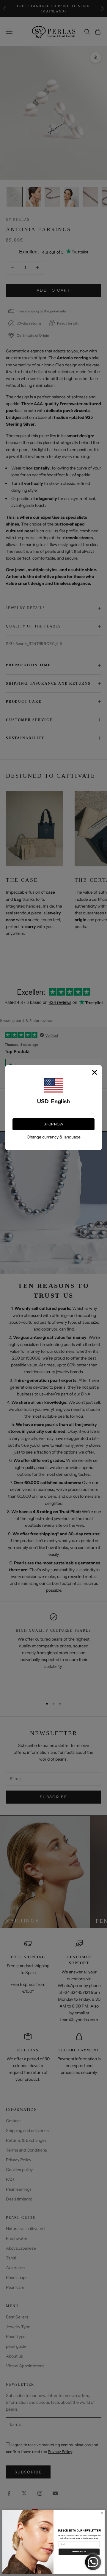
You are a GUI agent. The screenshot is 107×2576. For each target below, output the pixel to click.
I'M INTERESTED (79, 2552)
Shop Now (53, 1124)
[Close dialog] (102, 2513)
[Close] (95, 1072)
